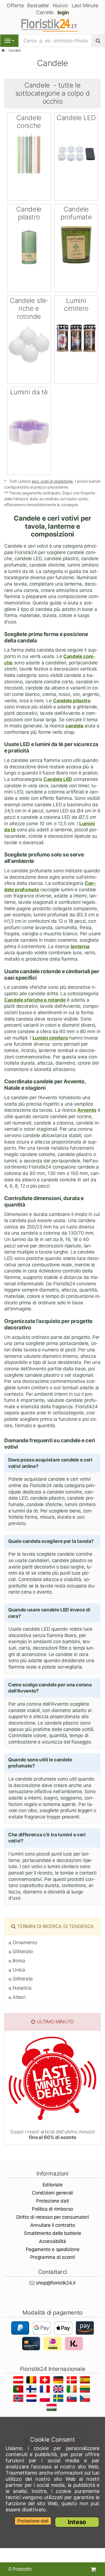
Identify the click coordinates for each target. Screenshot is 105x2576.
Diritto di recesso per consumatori (53, 2217)
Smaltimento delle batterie (52, 2233)
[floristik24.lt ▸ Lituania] (86, 2390)
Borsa (18, 1961)
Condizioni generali (53, 2193)
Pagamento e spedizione (53, 2249)
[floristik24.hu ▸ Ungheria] (53, 2408)
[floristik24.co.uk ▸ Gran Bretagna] (59, 2390)
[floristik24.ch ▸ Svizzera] (46, 2381)
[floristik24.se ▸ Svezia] (59, 2399)
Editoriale (53, 2185)
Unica (18, 1970)
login (63, 12)
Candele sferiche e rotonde (35, 1000)
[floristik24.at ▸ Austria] (19, 2381)
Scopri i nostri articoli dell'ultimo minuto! (53, 2135)
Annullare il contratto (53, 2225)
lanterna (80, 946)
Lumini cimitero (50, 1038)
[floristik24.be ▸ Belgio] (32, 2381)
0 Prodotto (20, 2569)
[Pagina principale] (3, 50)
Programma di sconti (53, 2257)
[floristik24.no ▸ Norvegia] (19, 2399)
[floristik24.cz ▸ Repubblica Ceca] (86, 2399)
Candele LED (58, 779)
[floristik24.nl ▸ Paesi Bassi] (32, 2399)
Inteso (77, 2522)
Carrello (45, 12)
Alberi (18, 1997)
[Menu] (9, 41)
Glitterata (22, 1979)
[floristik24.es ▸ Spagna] (86, 2381)
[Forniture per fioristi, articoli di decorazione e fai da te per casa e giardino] (53, 25)
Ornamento (24, 1943)
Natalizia (21, 1988)
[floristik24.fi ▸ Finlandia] (32, 2390)
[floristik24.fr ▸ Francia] (46, 2390)
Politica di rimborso (53, 2209)
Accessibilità (53, 2241)
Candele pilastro (72, 701)
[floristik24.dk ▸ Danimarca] (73, 2381)
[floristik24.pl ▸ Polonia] (46, 2399)
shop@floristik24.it (56, 2283)
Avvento (87, 1110)
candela (74, 726)
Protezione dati (53, 2201)
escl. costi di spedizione (52, 481)
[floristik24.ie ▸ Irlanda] (73, 2390)
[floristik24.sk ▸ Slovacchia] (73, 2399)
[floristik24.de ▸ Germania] (59, 2381)
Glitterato (22, 1951)
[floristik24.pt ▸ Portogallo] (19, 2390)
